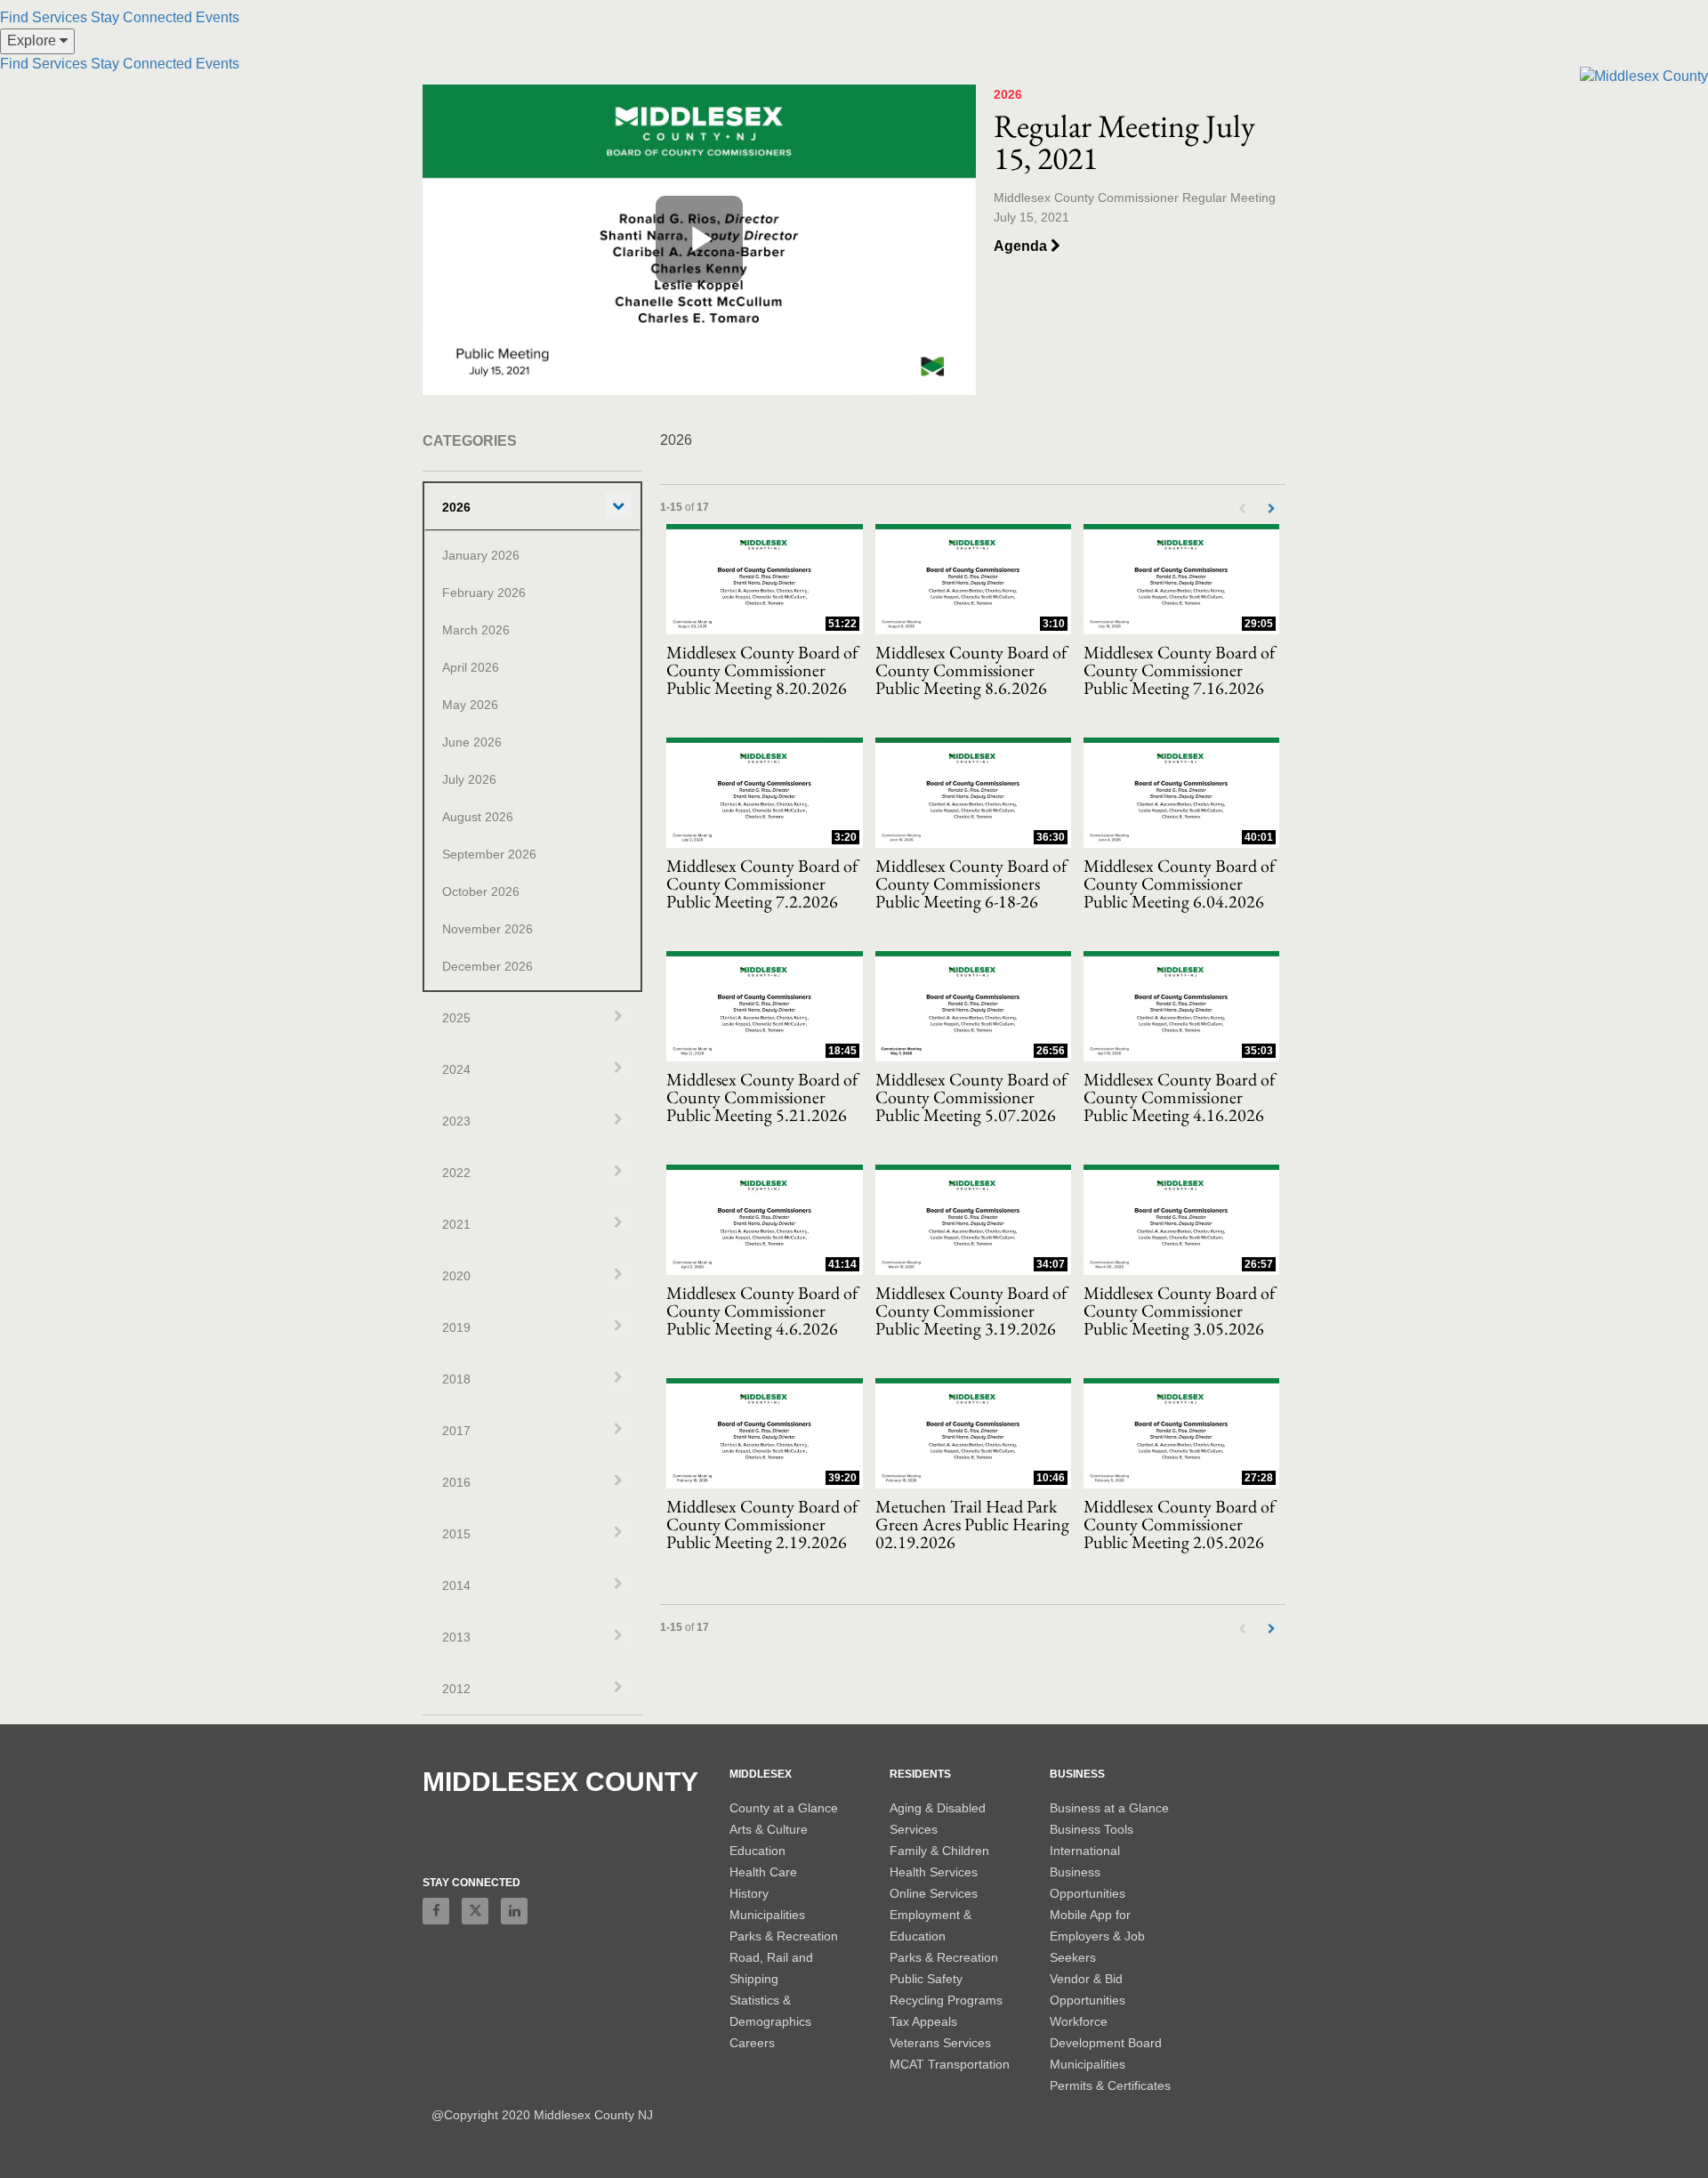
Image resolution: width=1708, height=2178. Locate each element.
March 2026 (476, 630)
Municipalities (767, 1915)
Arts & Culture (769, 1829)
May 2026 (470, 705)
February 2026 (484, 593)
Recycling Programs (946, 2000)
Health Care (763, 1872)
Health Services (934, 1872)
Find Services (44, 17)
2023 (456, 1121)
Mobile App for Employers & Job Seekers (1097, 1936)
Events (218, 17)
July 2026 (469, 779)
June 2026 (472, 742)
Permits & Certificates (1110, 2085)
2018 (456, 1379)
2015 (456, 1534)
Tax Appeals (923, 2021)
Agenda (1022, 246)
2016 (456, 1482)
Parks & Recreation (784, 1936)
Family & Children (939, 1851)
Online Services (934, 1893)
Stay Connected (141, 17)
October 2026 (481, 891)
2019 (456, 1327)
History (749, 1893)
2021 (456, 1224)
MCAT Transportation (950, 2064)
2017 (456, 1431)
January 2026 (481, 555)
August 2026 (478, 817)
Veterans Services (940, 2043)
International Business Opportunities (1088, 1872)
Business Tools (1092, 1829)
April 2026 (471, 667)
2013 (456, 1637)
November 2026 (487, 929)
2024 (456, 1069)
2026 (456, 507)
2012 (456, 1689)
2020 (456, 1276)
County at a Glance (784, 1808)
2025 (456, 1018)
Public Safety (926, 1979)
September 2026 (489, 854)
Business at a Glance (1109, 1808)
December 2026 (487, 966)
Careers (752, 2043)
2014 (456, 1585)
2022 (456, 1173)
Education (757, 1851)
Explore (33, 40)
